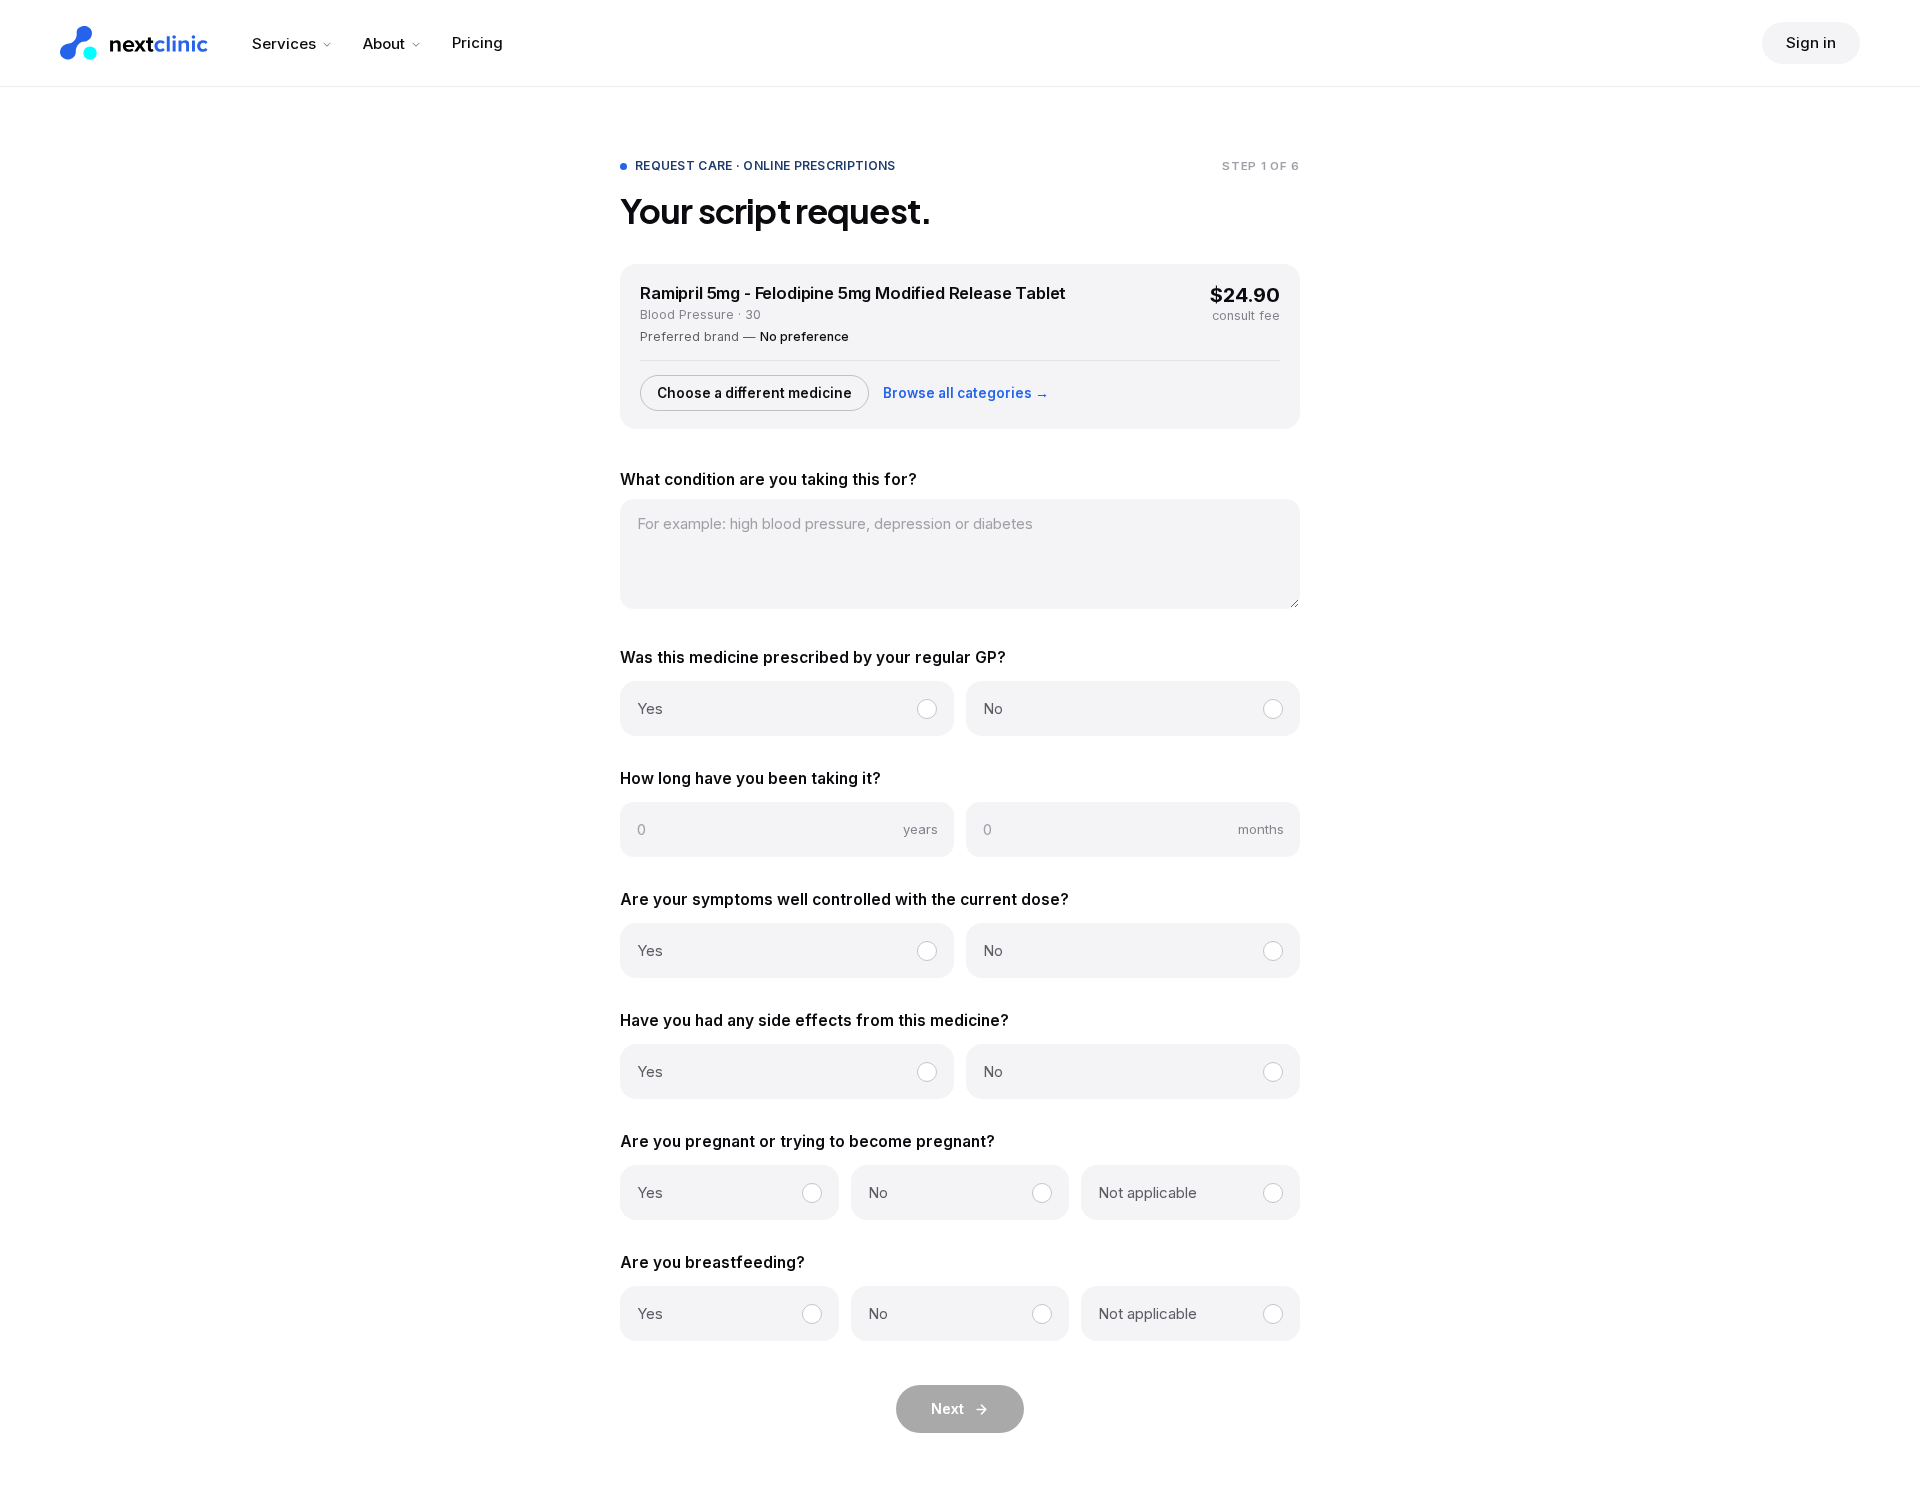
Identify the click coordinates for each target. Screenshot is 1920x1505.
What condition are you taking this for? (768, 479)
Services (284, 43)
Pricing (477, 42)
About (384, 43)
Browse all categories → (966, 393)
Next (947, 1408)
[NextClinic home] (134, 43)
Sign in (1811, 42)
